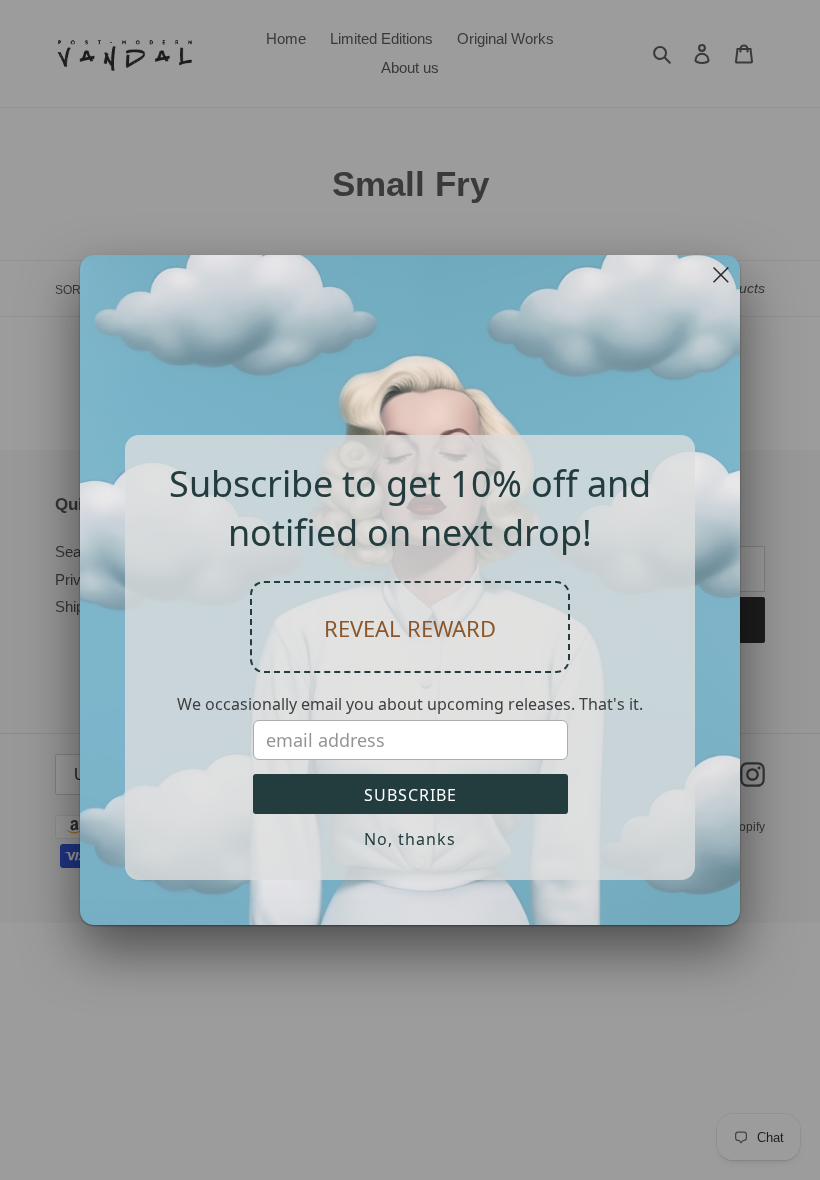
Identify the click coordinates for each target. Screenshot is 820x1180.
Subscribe (410, 795)
